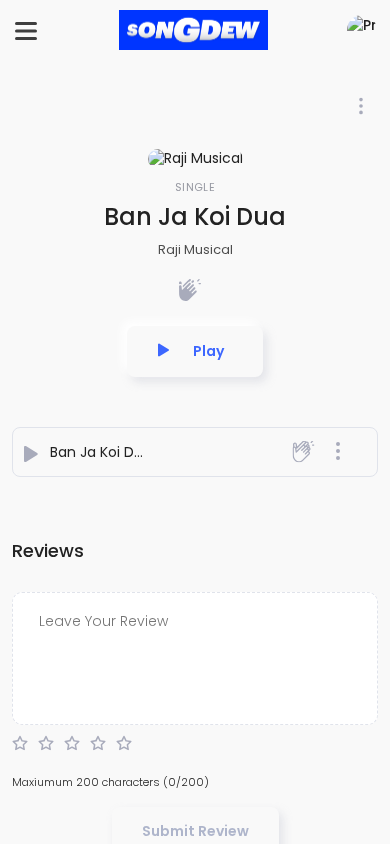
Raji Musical (195, 249)
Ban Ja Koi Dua (101, 452)
